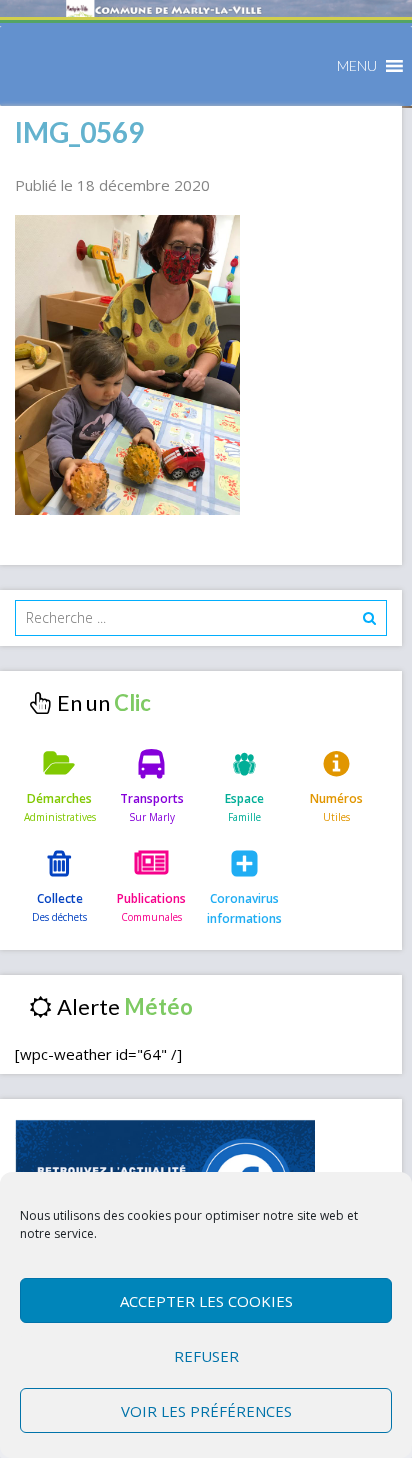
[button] (357, 66)
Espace (244, 798)
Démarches (59, 798)
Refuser (206, 1356)
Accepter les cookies (206, 1301)
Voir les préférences (206, 1411)
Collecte (60, 898)
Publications (151, 898)
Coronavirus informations (244, 908)
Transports (152, 798)
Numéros (336, 798)
